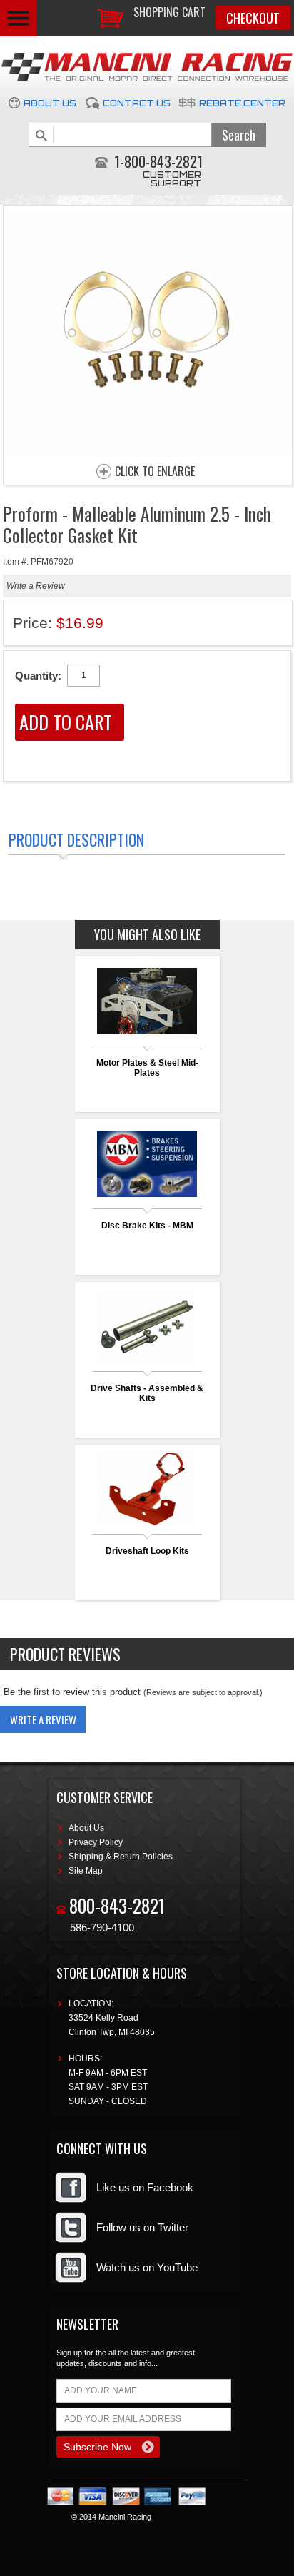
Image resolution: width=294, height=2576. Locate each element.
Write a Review (36, 586)
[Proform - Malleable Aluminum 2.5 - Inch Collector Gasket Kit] (148, 451)
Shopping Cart (169, 12)
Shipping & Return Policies (121, 1857)
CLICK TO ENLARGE (155, 472)
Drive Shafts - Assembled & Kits (147, 1393)
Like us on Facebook (145, 2187)
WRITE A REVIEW (43, 1719)
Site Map (86, 1871)
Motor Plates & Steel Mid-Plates (147, 1068)
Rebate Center (242, 103)
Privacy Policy (96, 1842)
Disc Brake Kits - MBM (147, 1226)
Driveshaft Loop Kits (147, 1551)
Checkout (253, 18)
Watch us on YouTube (147, 2267)
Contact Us (137, 103)
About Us (50, 103)
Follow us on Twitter (142, 2227)
